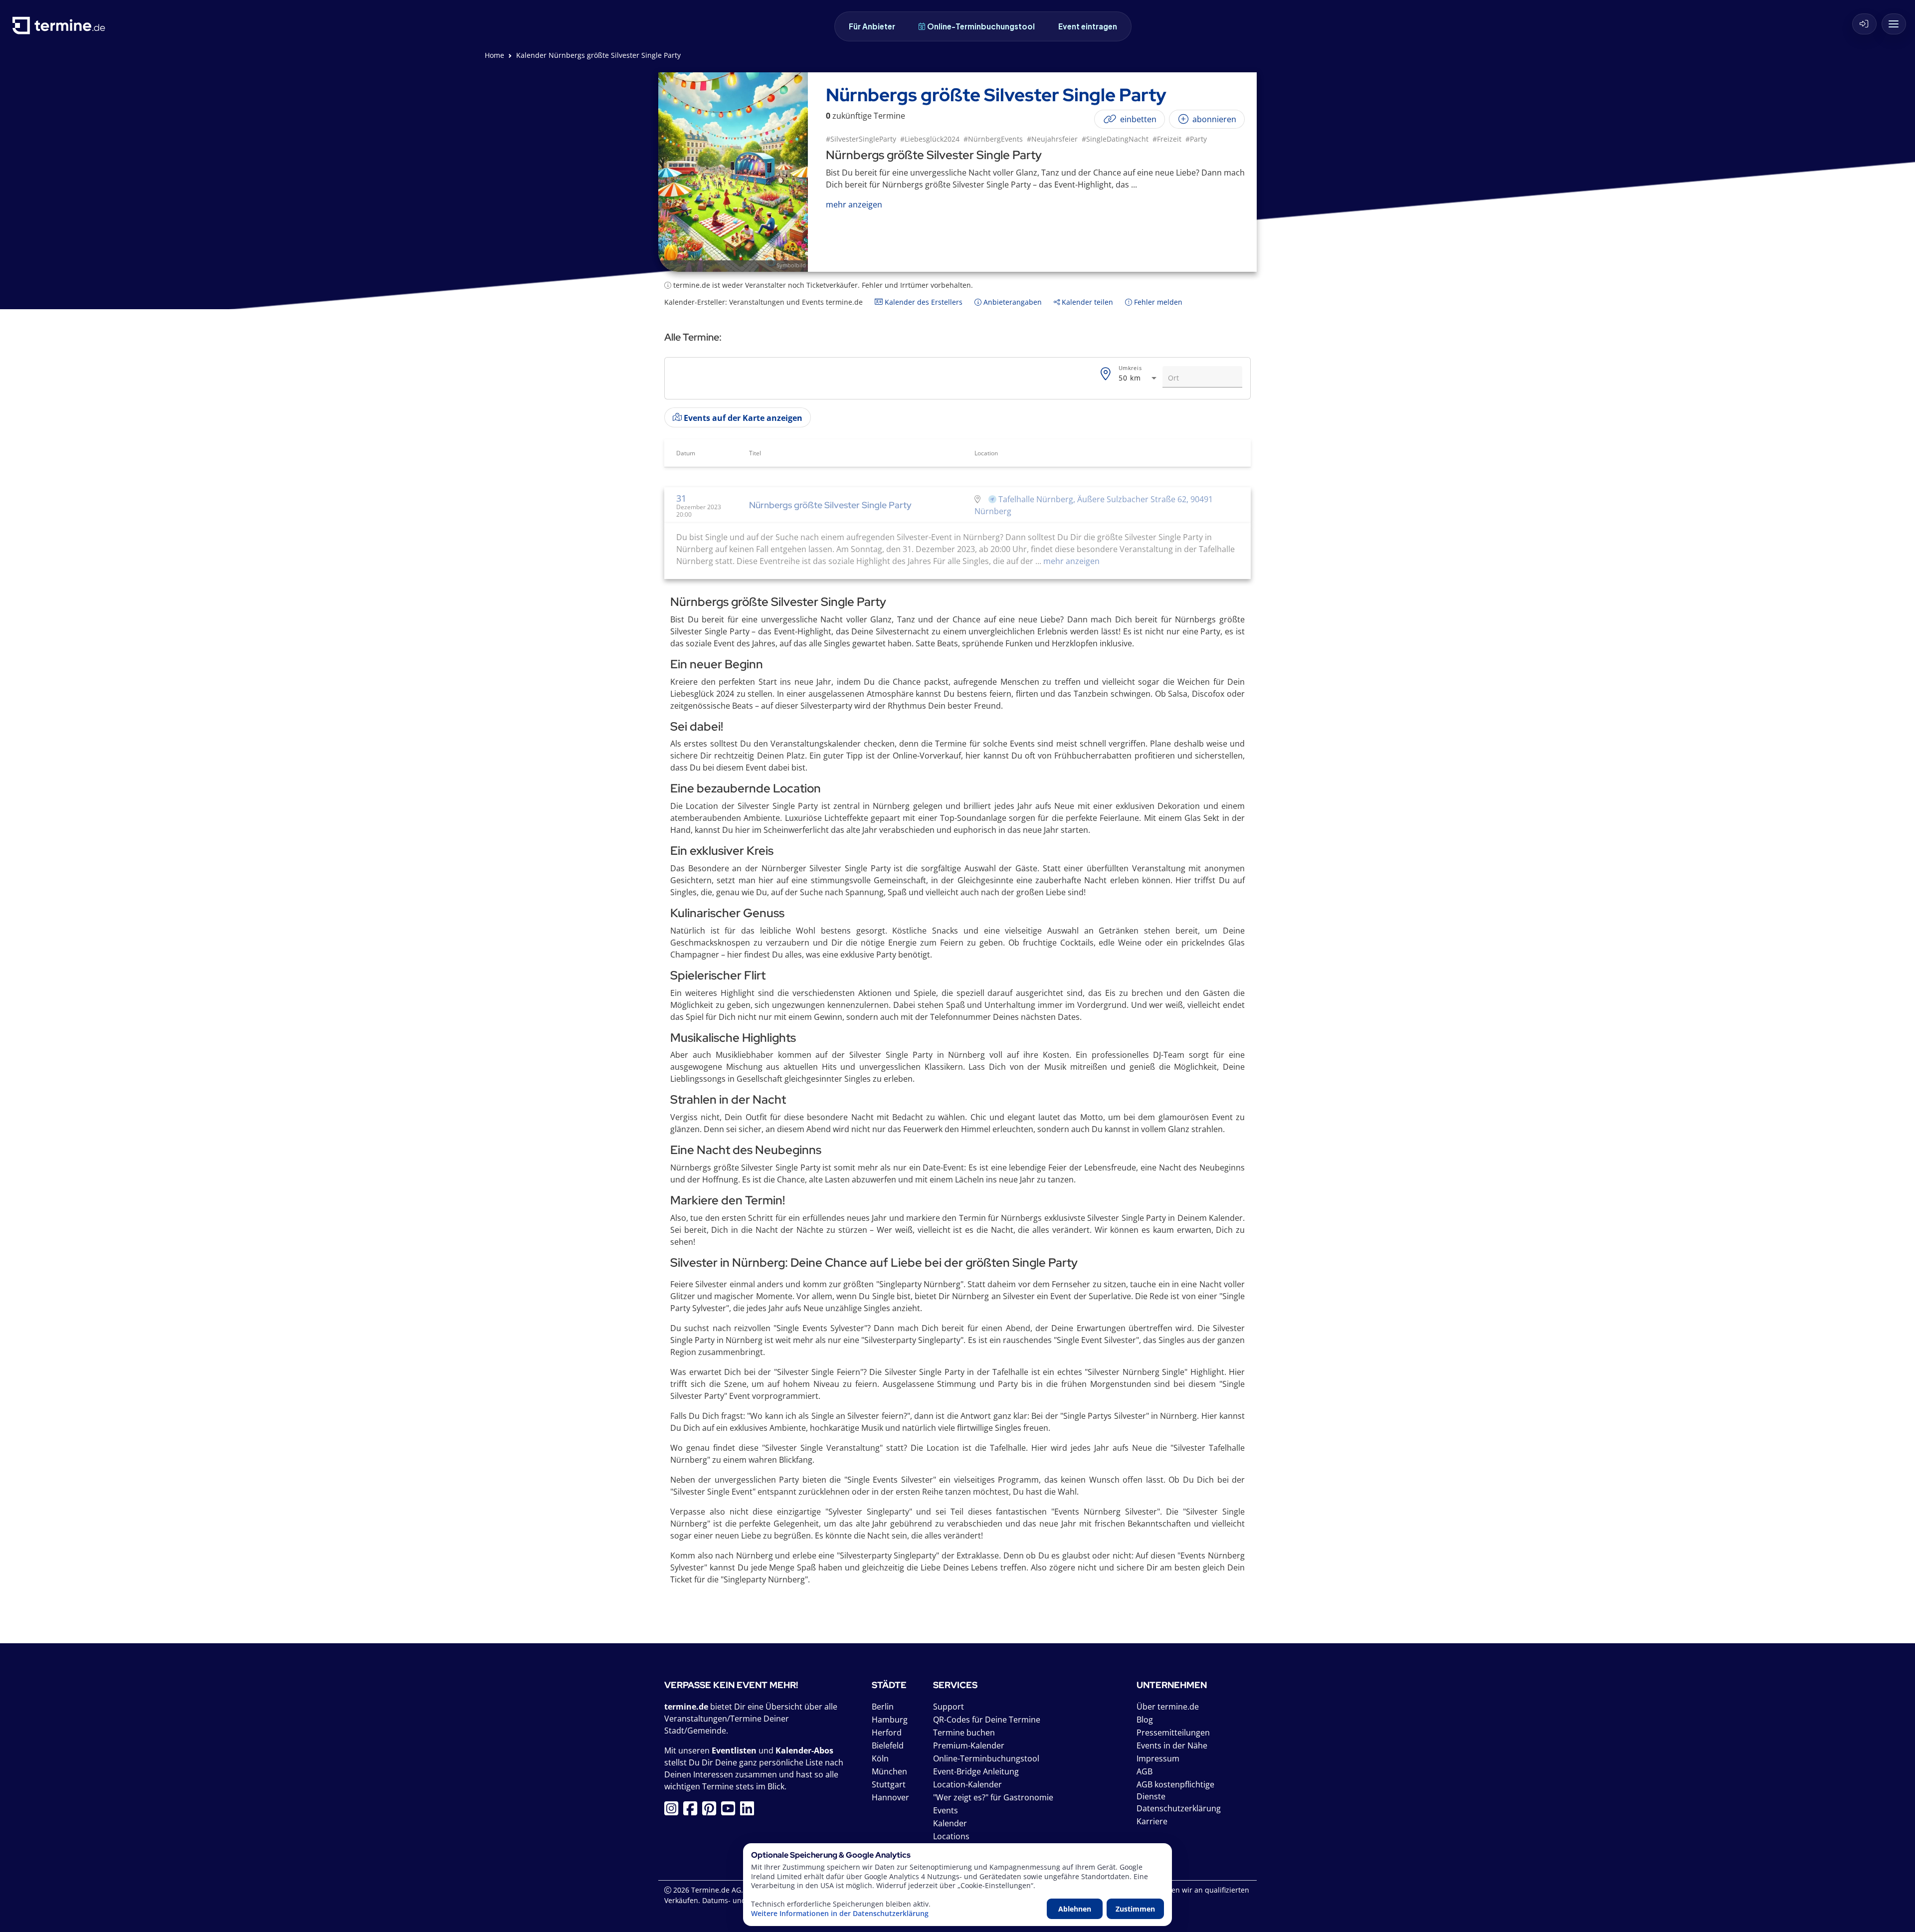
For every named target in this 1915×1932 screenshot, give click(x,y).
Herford (887, 1733)
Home (494, 55)
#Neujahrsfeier (1052, 139)
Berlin (883, 1707)
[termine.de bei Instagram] (674, 1811)
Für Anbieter (872, 26)
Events (946, 1810)
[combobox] (1139, 378)
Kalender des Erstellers (923, 302)
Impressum (1158, 1758)
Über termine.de (1168, 1707)
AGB (1145, 1771)
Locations (951, 1836)
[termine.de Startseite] (61, 29)
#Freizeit (1167, 139)
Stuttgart (889, 1784)
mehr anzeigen (1070, 561)
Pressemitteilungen (1173, 1733)
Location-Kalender (967, 1784)
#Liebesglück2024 (930, 139)
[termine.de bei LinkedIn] (750, 1811)
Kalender (950, 1823)
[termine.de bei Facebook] (693, 1811)
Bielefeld (888, 1745)
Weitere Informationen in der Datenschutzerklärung (840, 1914)
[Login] (1864, 24)
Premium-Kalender (969, 1745)
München (889, 1771)
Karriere (1152, 1821)
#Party (1196, 139)
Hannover (890, 1797)
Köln (880, 1758)
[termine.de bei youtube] (731, 1811)
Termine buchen (964, 1733)
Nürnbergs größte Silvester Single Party (830, 505)
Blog (1145, 1720)
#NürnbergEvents (993, 139)
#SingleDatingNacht (1115, 139)
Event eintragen (1088, 26)
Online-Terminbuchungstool (981, 26)
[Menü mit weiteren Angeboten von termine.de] (1894, 24)
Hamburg (890, 1720)
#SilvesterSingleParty (861, 139)
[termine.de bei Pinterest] (712, 1811)
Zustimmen (1135, 1909)
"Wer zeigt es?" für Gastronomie (993, 1797)
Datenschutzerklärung (1179, 1808)
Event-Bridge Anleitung (976, 1771)
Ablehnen (1075, 1909)
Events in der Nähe (1172, 1745)
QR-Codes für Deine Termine (987, 1720)
